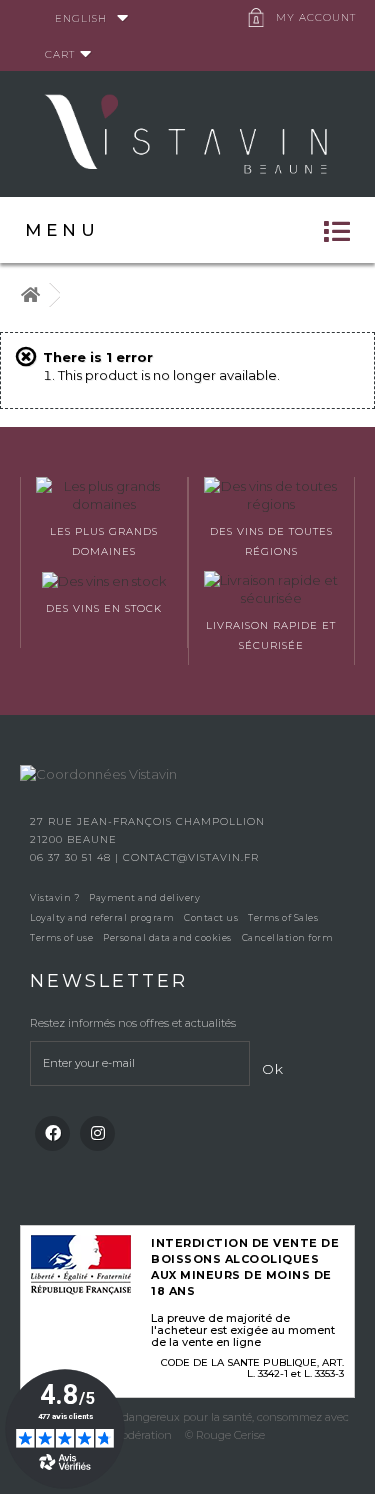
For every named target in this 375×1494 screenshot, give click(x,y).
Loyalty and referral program (102, 917)
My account (316, 17)
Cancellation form (288, 937)
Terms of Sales (283, 917)
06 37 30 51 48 (72, 857)
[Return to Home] (30, 295)
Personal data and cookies (167, 937)
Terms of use (61, 937)
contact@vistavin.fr (191, 857)
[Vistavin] (188, 132)
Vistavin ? (54, 897)
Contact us (211, 917)
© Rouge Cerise (225, 1435)
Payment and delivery (144, 897)
